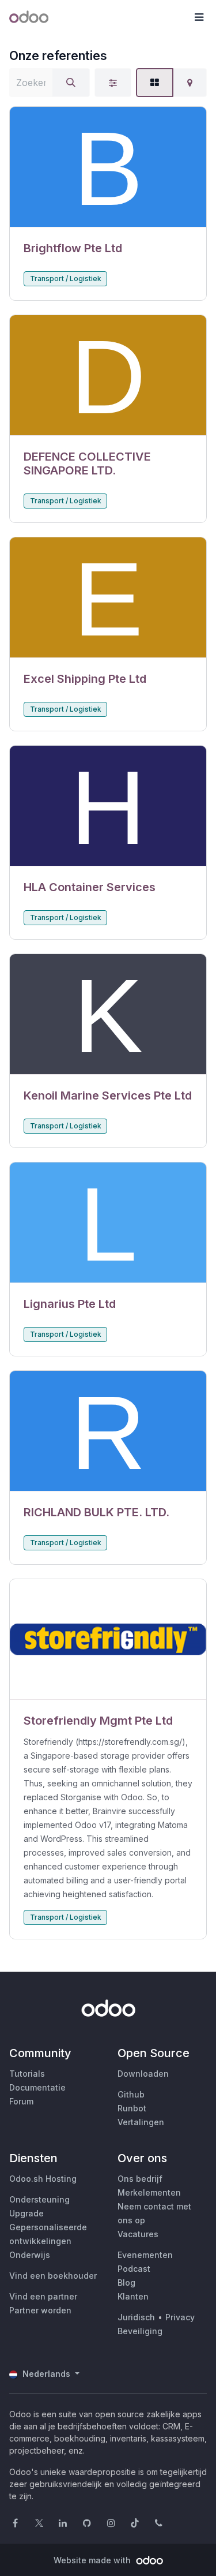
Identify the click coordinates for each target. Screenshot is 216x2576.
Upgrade (26, 2213)
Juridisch (136, 2317)
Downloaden (143, 2074)
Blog (126, 2282)
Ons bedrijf (140, 2179)
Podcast (134, 2269)
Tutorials (27, 2074)
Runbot (132, 2108)
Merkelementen (149, 2192)
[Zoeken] (71, 83)
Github (131, 2094)
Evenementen (145, 2255)
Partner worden (40, 2310)
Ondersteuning (39, 2199)
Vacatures (138, 2234)
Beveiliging (140, 2331)
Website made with (93, 2560)
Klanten (133, 2296)
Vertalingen (141, 2122)
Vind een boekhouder (53, 2276)
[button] (199, 17)
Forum (21, 2101)
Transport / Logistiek (66, 278)
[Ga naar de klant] (108, 167)
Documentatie (37, 2087)
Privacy (180, 2317)
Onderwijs (30, 2255)
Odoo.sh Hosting (43, 2179)
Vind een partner (43, 2296)
